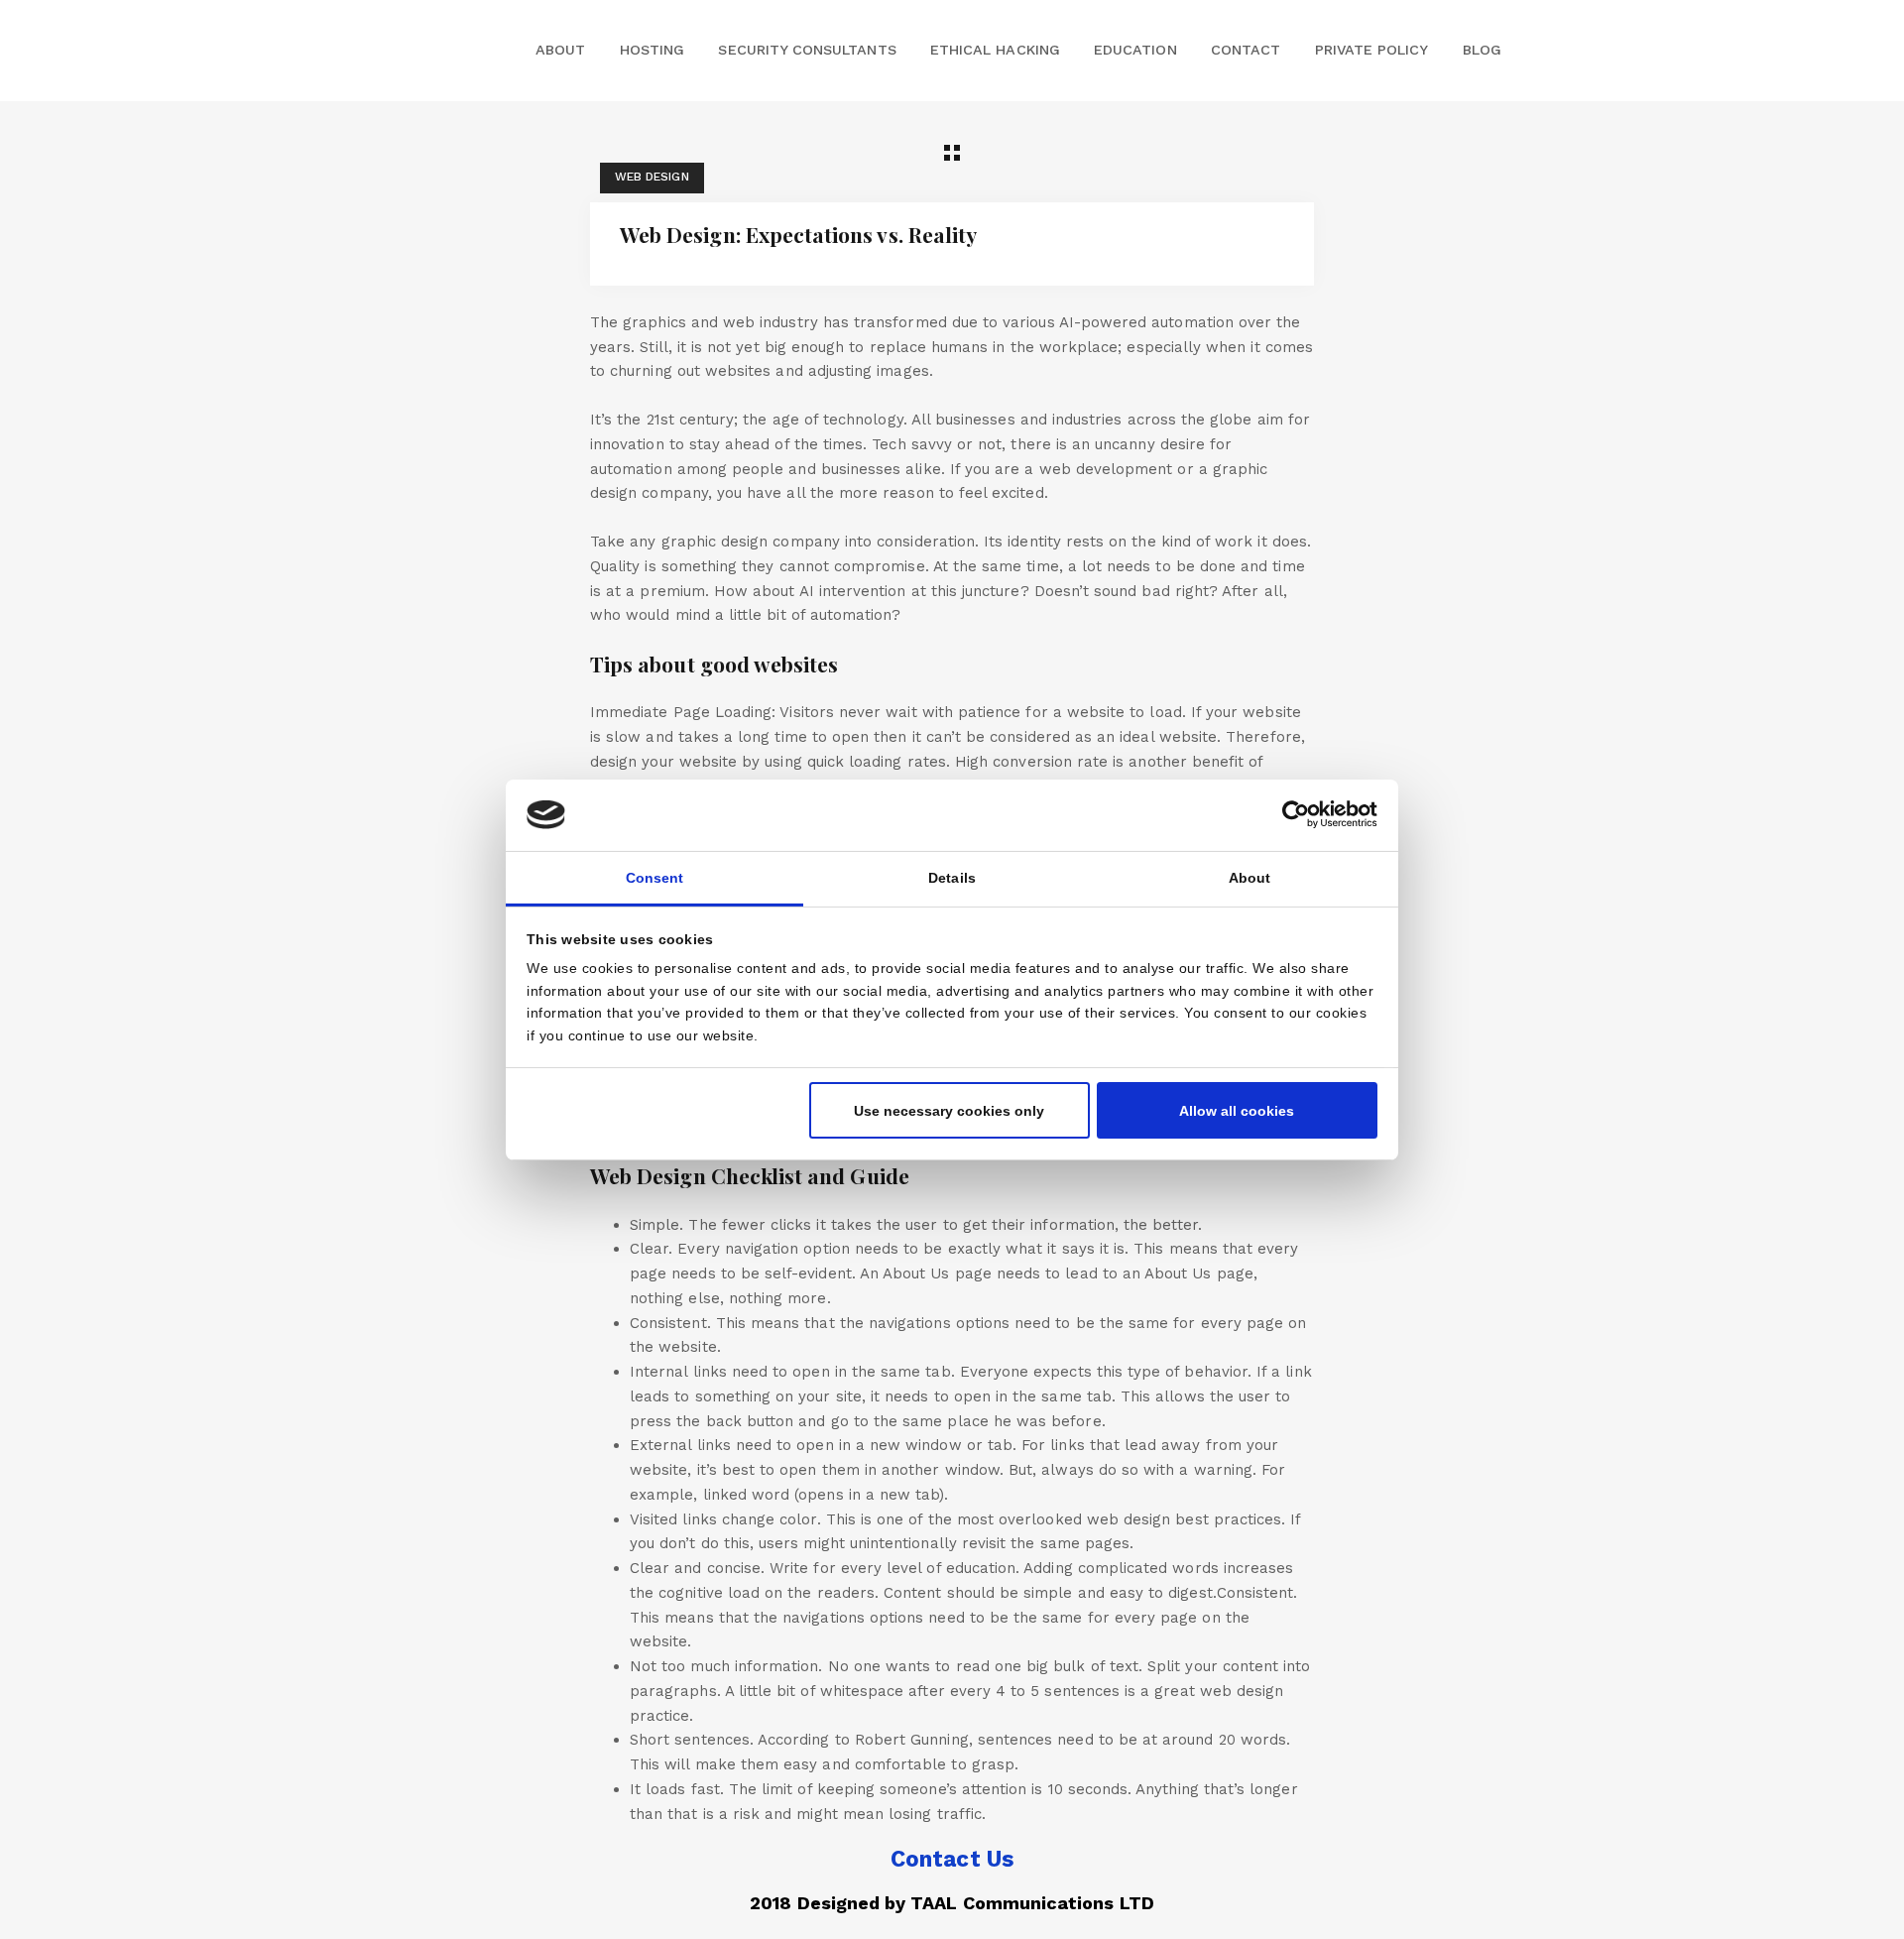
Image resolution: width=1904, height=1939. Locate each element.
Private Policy (1372, 50)
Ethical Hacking (995, 50)
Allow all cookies (1237, 1110)
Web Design (652, 177)
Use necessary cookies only (949, 1110)
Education (1135, 50)
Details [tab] (952, 878)
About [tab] (1250, 878)
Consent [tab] (655, 878)
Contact (1246, 50)
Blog (1482, 50)
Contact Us (952, 1859)
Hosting (652, 50)
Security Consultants (807, 50)
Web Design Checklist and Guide (750, 1175)
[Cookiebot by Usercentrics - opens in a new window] (1291, 814)
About (560, 50)
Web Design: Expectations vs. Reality (798, 234)
